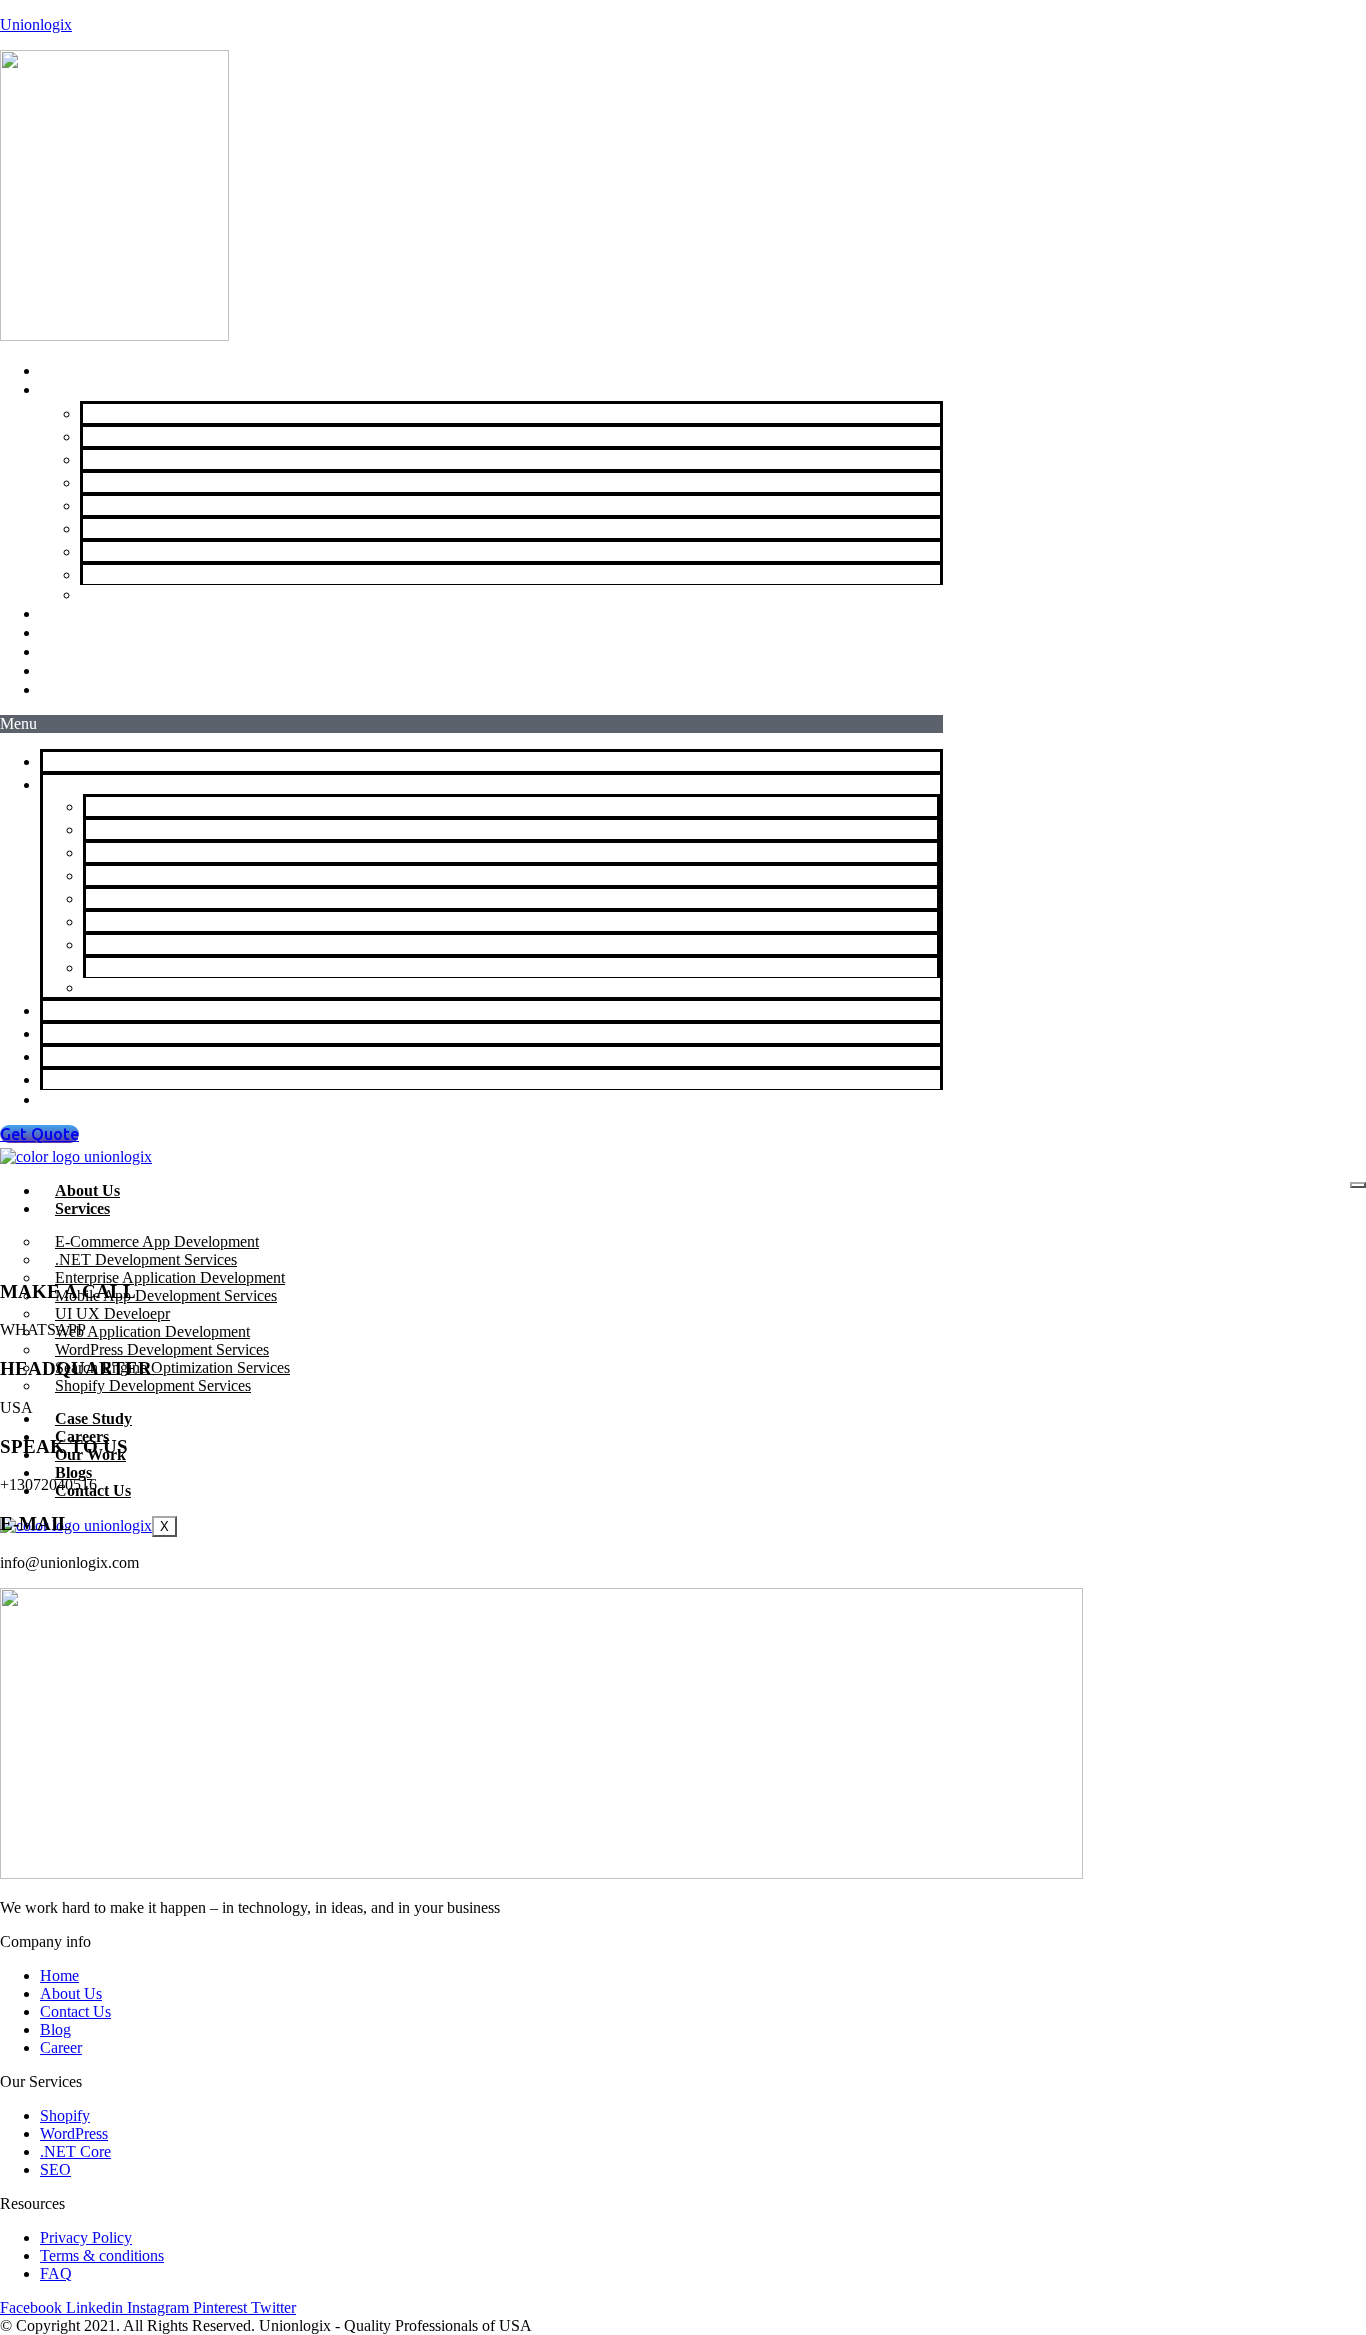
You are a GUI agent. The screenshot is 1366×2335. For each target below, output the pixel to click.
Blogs (73, 1472)
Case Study (93, 1418)
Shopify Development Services (193, 594)
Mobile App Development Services (211, 482)
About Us (87, 1190)
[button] (471, 724)
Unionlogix (36, 24)
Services (73, 784)
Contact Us (97, 689)
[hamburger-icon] (1358, 1185)
